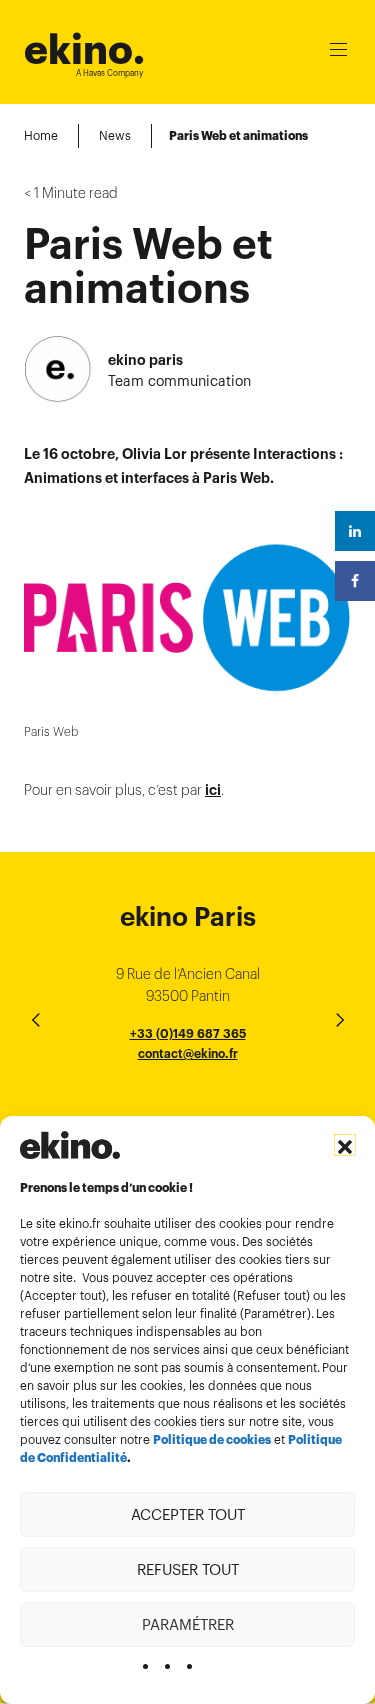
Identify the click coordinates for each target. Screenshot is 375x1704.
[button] (345, 1145)
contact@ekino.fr (188, 1053)
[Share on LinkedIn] (355, 531)
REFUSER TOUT (188, 1569)
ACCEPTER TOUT (188, 1514)
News (115, 135)
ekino (84, 49)
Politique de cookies (212, 1440)
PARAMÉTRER (188, 1624)
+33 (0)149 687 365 (188, 1033)
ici (213, 790)
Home (41, 135)
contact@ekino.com (188, 1075)
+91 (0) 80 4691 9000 (188, 1109)
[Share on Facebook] (355, 581)
